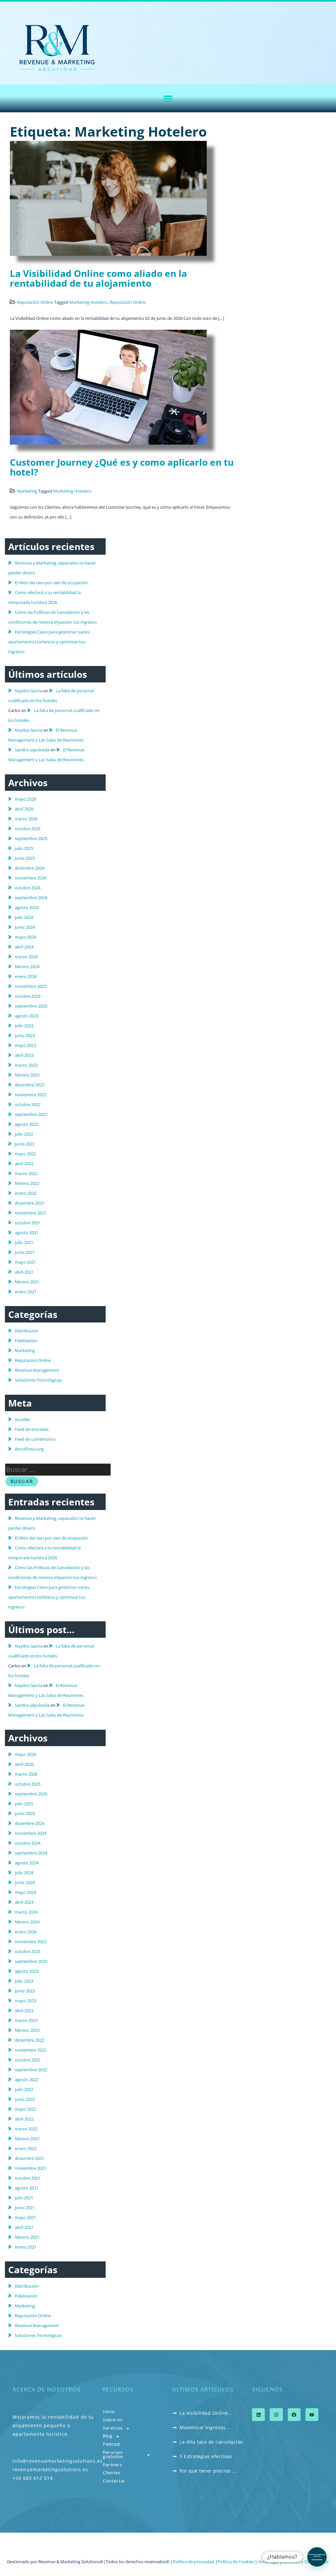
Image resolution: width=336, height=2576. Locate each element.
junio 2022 (25, 1144)
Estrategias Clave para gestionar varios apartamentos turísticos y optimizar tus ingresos (49, 642)
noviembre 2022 (31, 1095)
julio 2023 (24, 1026)
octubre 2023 (28, 996)
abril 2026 (24, 809)
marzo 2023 (26, 1065)
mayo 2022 (25, 1154)
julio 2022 (24, 1134)
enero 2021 (26, 1292)
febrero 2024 (27, 966)
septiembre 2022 (31, 1114)
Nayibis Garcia (29, 691)
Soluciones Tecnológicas (38, 1380)
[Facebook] (294, 2415)
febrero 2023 (27, 1075)
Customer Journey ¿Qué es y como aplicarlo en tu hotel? (122, 467)
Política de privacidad (194, 2562)
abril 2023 (24, 1055)
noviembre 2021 (31, 1213)
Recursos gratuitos (113, 2455)
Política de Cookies (236, 2562)
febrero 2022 (27, 1183)
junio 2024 (25, 927)
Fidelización (26, 1341)
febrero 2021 (27, 1282)
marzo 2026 (26, 819)
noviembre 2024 (31, 878)
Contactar (114, 2481)
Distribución (27, 1331)
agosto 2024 (27, 907)
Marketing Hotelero (88, 302)
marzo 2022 (26, 1173)
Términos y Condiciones (306, 2562)
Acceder (22, 1419)
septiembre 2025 (31, 838)
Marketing (27, 491)
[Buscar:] (58, 1470)
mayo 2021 (25, 1262)
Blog (107, 2436)
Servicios (113, 2428)
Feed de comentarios (35, 1439)
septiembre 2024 (31, 898)
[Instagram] (276, 2415)
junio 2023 (25, 1035)
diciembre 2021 (30, 1203)
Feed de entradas (32, 1429)
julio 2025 (24, 848)
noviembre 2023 (31, 986)
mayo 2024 (25, 937)
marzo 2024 (26, 957)
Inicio (109, 2412)
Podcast (112, 2444)
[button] (168, 98)
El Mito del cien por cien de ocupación (51, 583)
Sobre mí (112, 2420)
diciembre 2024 (30, 868)
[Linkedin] (258, 2415)
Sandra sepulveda (32, 750)
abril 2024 (24, 947)
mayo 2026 (25, 799)
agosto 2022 (27, 1124)
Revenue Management (37, 1370)
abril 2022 (24, 1164)
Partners (112, 2465)
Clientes (111, 2473)
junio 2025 (25, 858)
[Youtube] (312, 2415)
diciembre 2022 (30, 1085)
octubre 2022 (28, 1104)
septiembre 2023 (31, 1006)
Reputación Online (35, 302)
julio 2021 (24, 1242)
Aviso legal (268, 2562)
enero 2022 (26, 1193)
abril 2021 (24, 1272)
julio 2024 (24, 917)
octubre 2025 (28, 829)
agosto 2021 (27, 1232)
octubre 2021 (28, 1223)
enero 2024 (26, 976)
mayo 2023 (25, 1045)
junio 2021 (25, 1252)
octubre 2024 (28, 888)
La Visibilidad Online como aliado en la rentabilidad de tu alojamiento (98, 278)
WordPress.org (29, 1449)
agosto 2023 (27, 1016)
